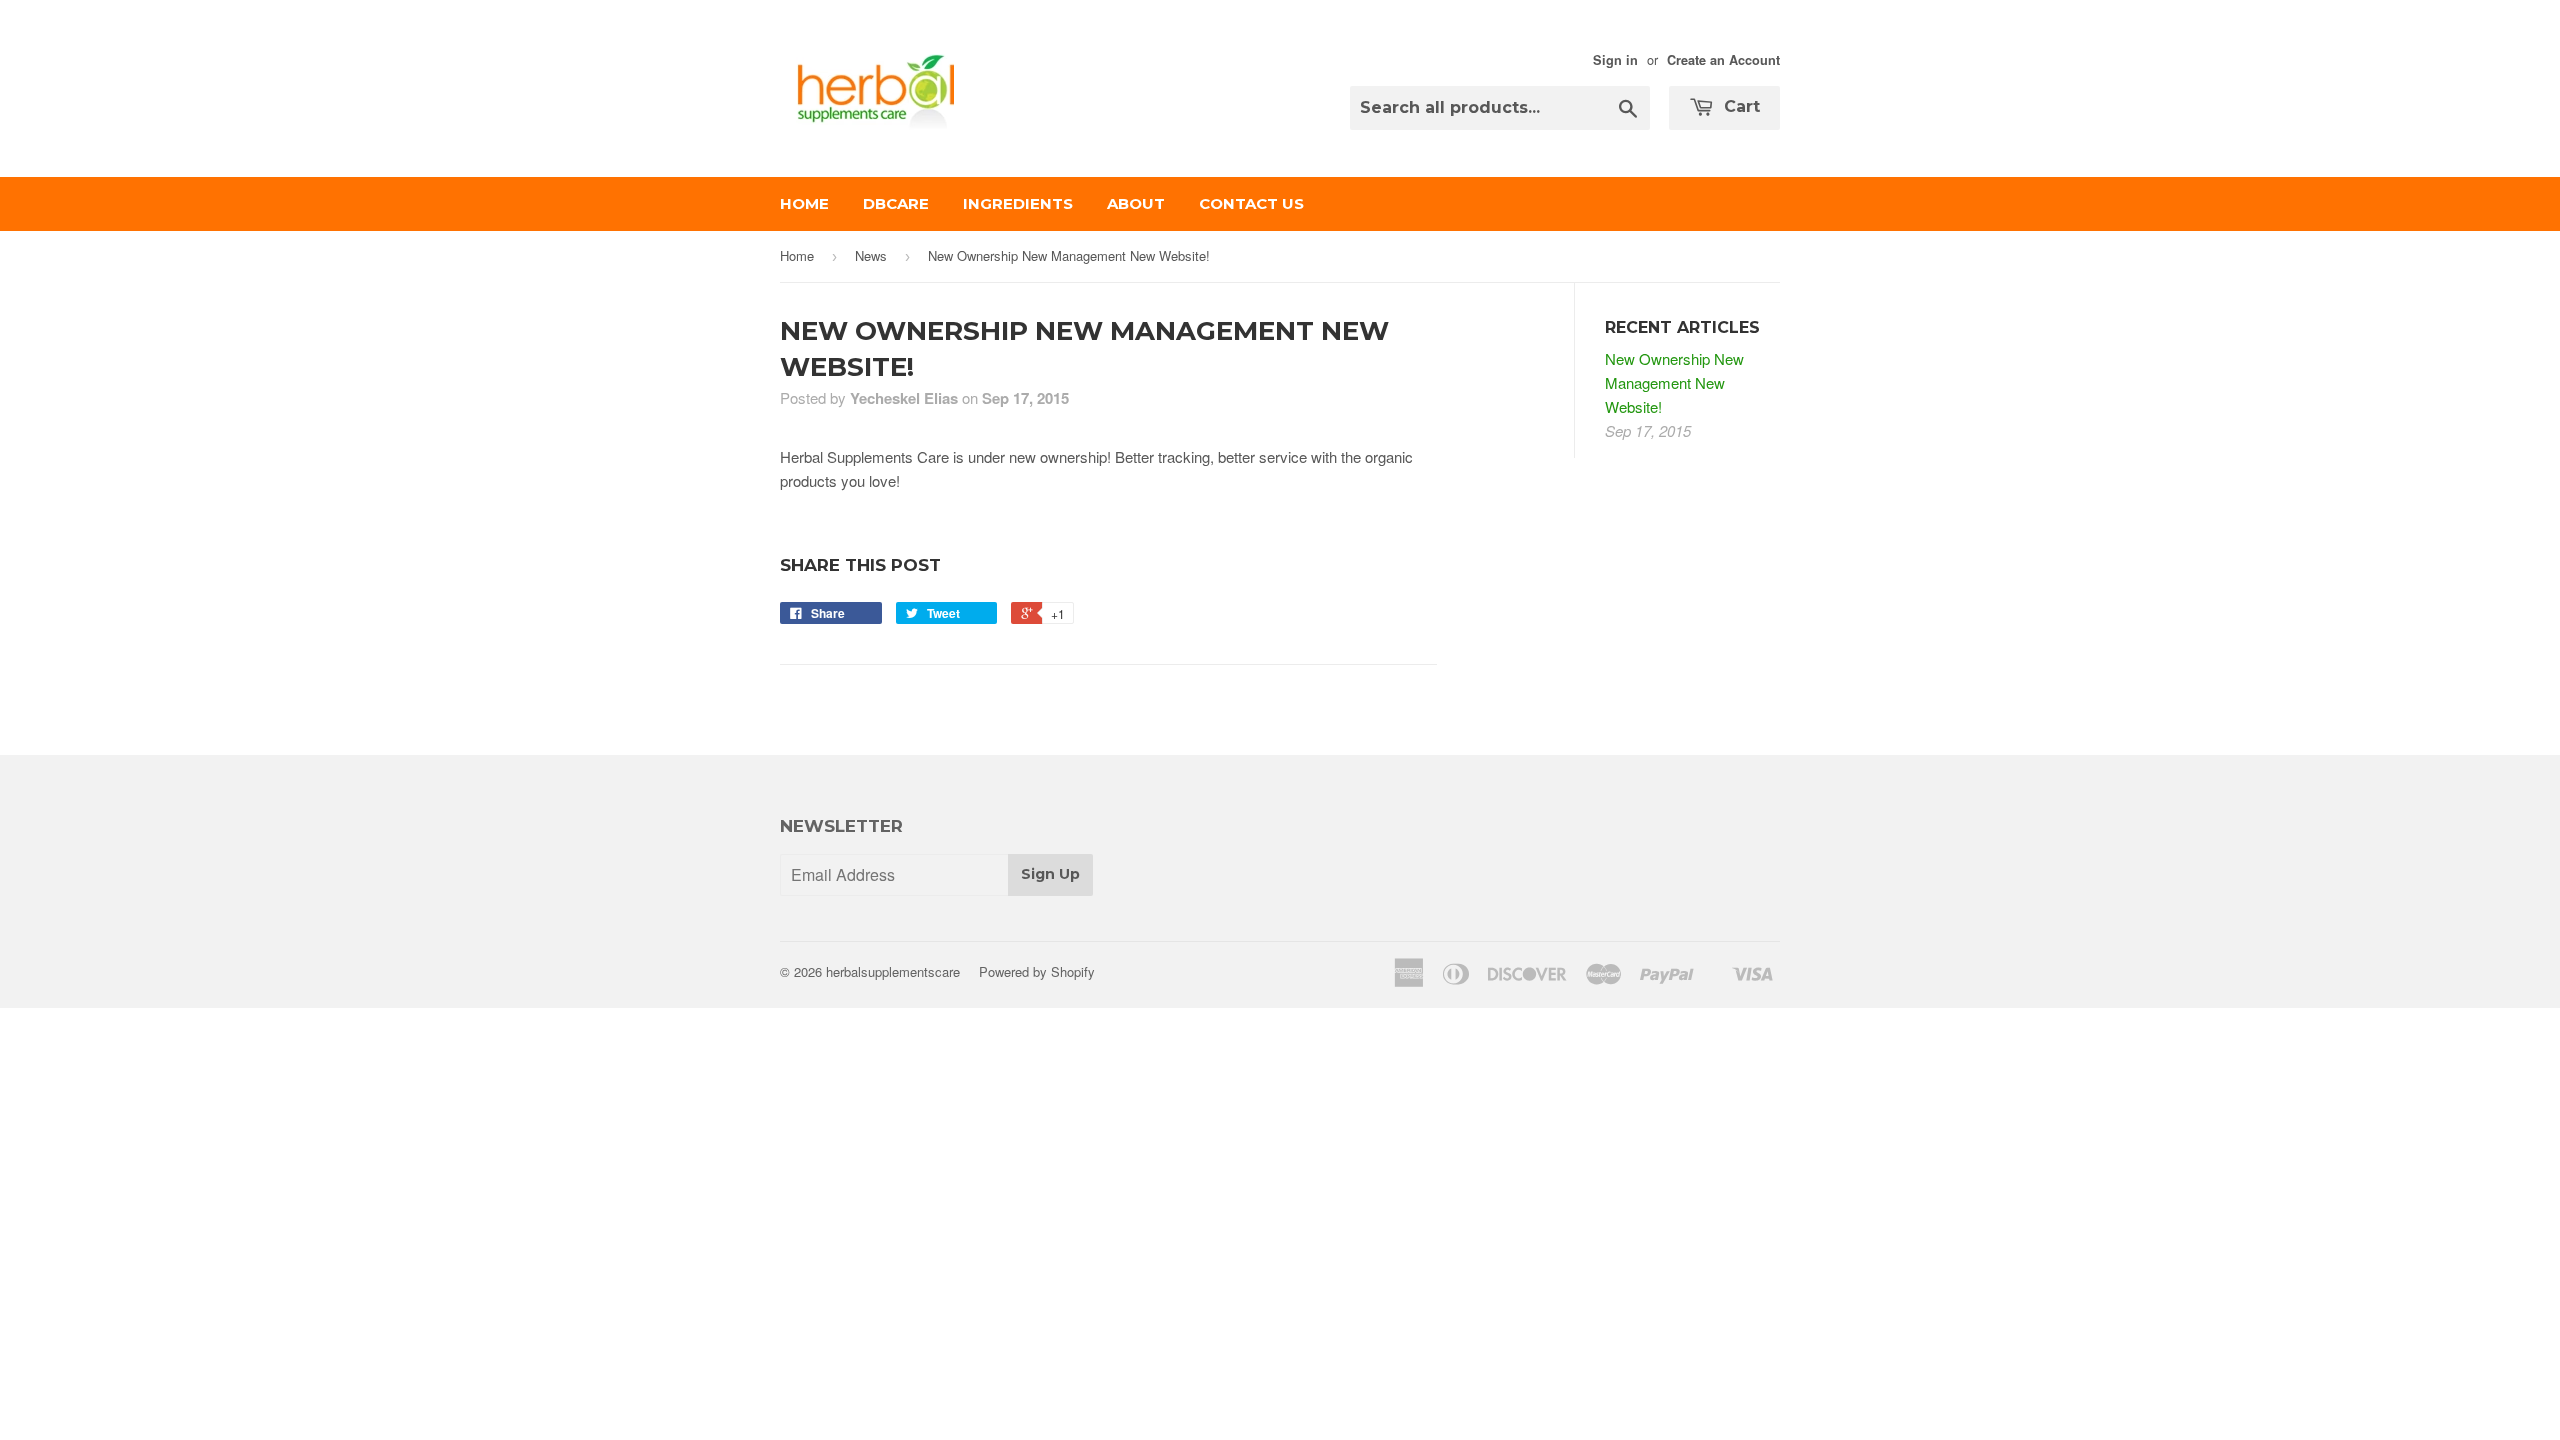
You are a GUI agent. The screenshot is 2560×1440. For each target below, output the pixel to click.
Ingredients (1018, 203)
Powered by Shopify (1037, 971)
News (871, 255)
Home (804, 203)
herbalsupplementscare (893, 971)
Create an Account (1723, 60)
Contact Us (1251, 203)
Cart (1739, 106)
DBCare (896, 203)
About (1136, 203)
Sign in (1615, 60)
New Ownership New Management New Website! (1674, 382)
